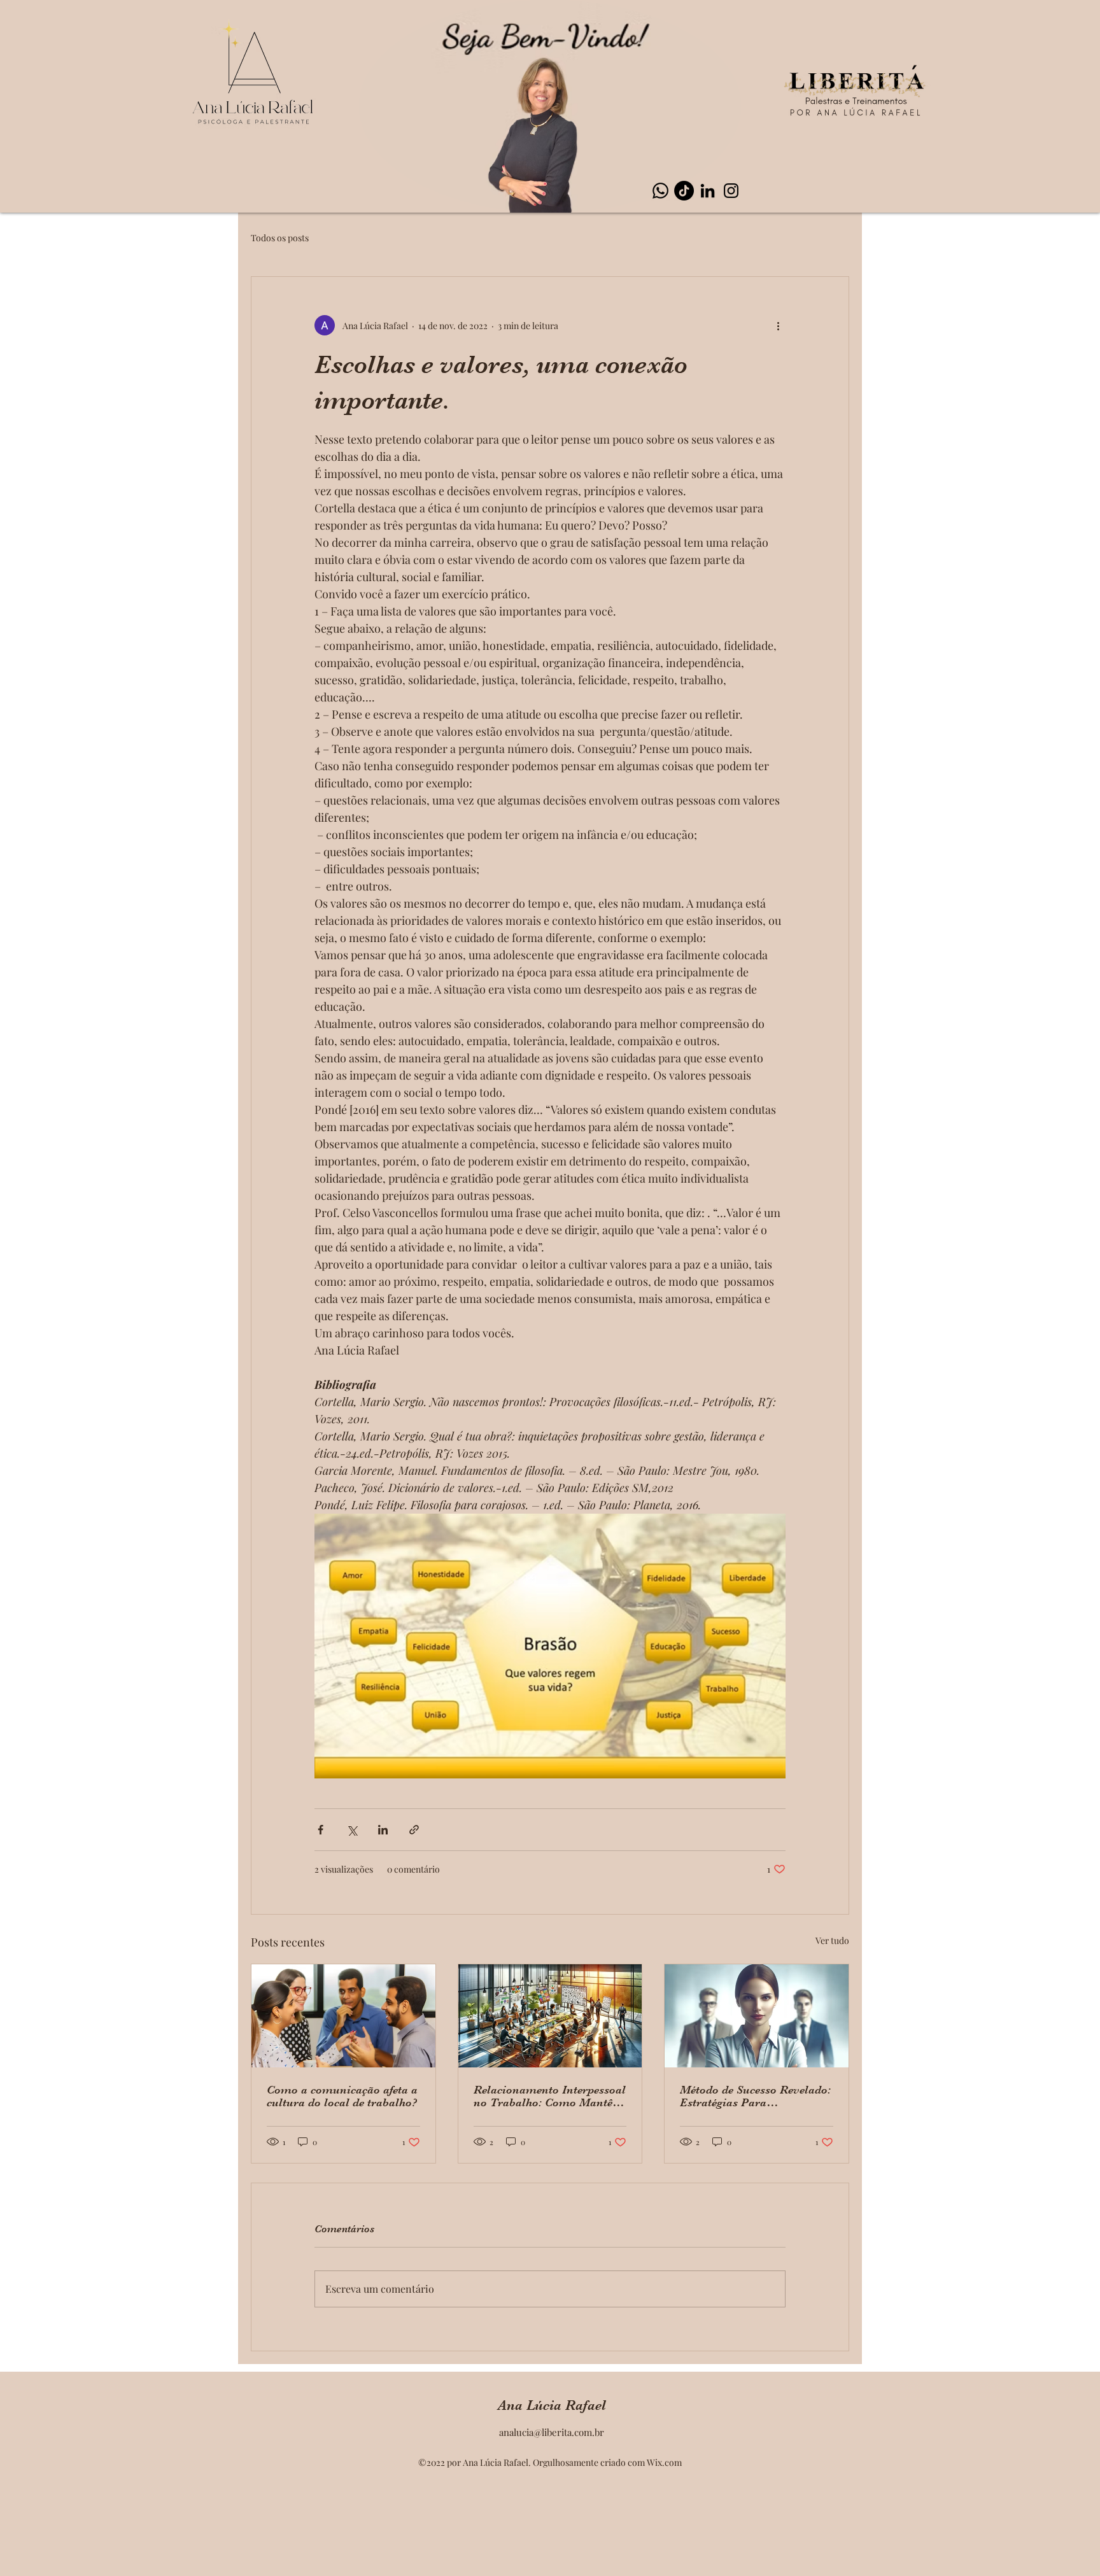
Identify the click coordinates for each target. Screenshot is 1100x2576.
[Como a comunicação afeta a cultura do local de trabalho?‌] (343, 2016)
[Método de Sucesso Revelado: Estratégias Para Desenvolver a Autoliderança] (757, 2016)
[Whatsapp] (660, 191)
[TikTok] (684, 191)
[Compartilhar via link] (414, 1830)
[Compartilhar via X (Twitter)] (352, 1830)
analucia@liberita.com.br (552, 2432)
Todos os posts (280, 238)
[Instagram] (731, 191)
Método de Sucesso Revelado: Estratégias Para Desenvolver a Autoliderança (755, 2096)
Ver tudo (832, 1940)
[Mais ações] (778, 325)
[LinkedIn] (708, 191)
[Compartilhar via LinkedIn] (383, 1830)
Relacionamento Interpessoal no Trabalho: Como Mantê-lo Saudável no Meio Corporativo (550, 2096)
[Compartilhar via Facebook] (321, 1830)
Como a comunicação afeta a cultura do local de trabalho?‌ (342, 2096)
